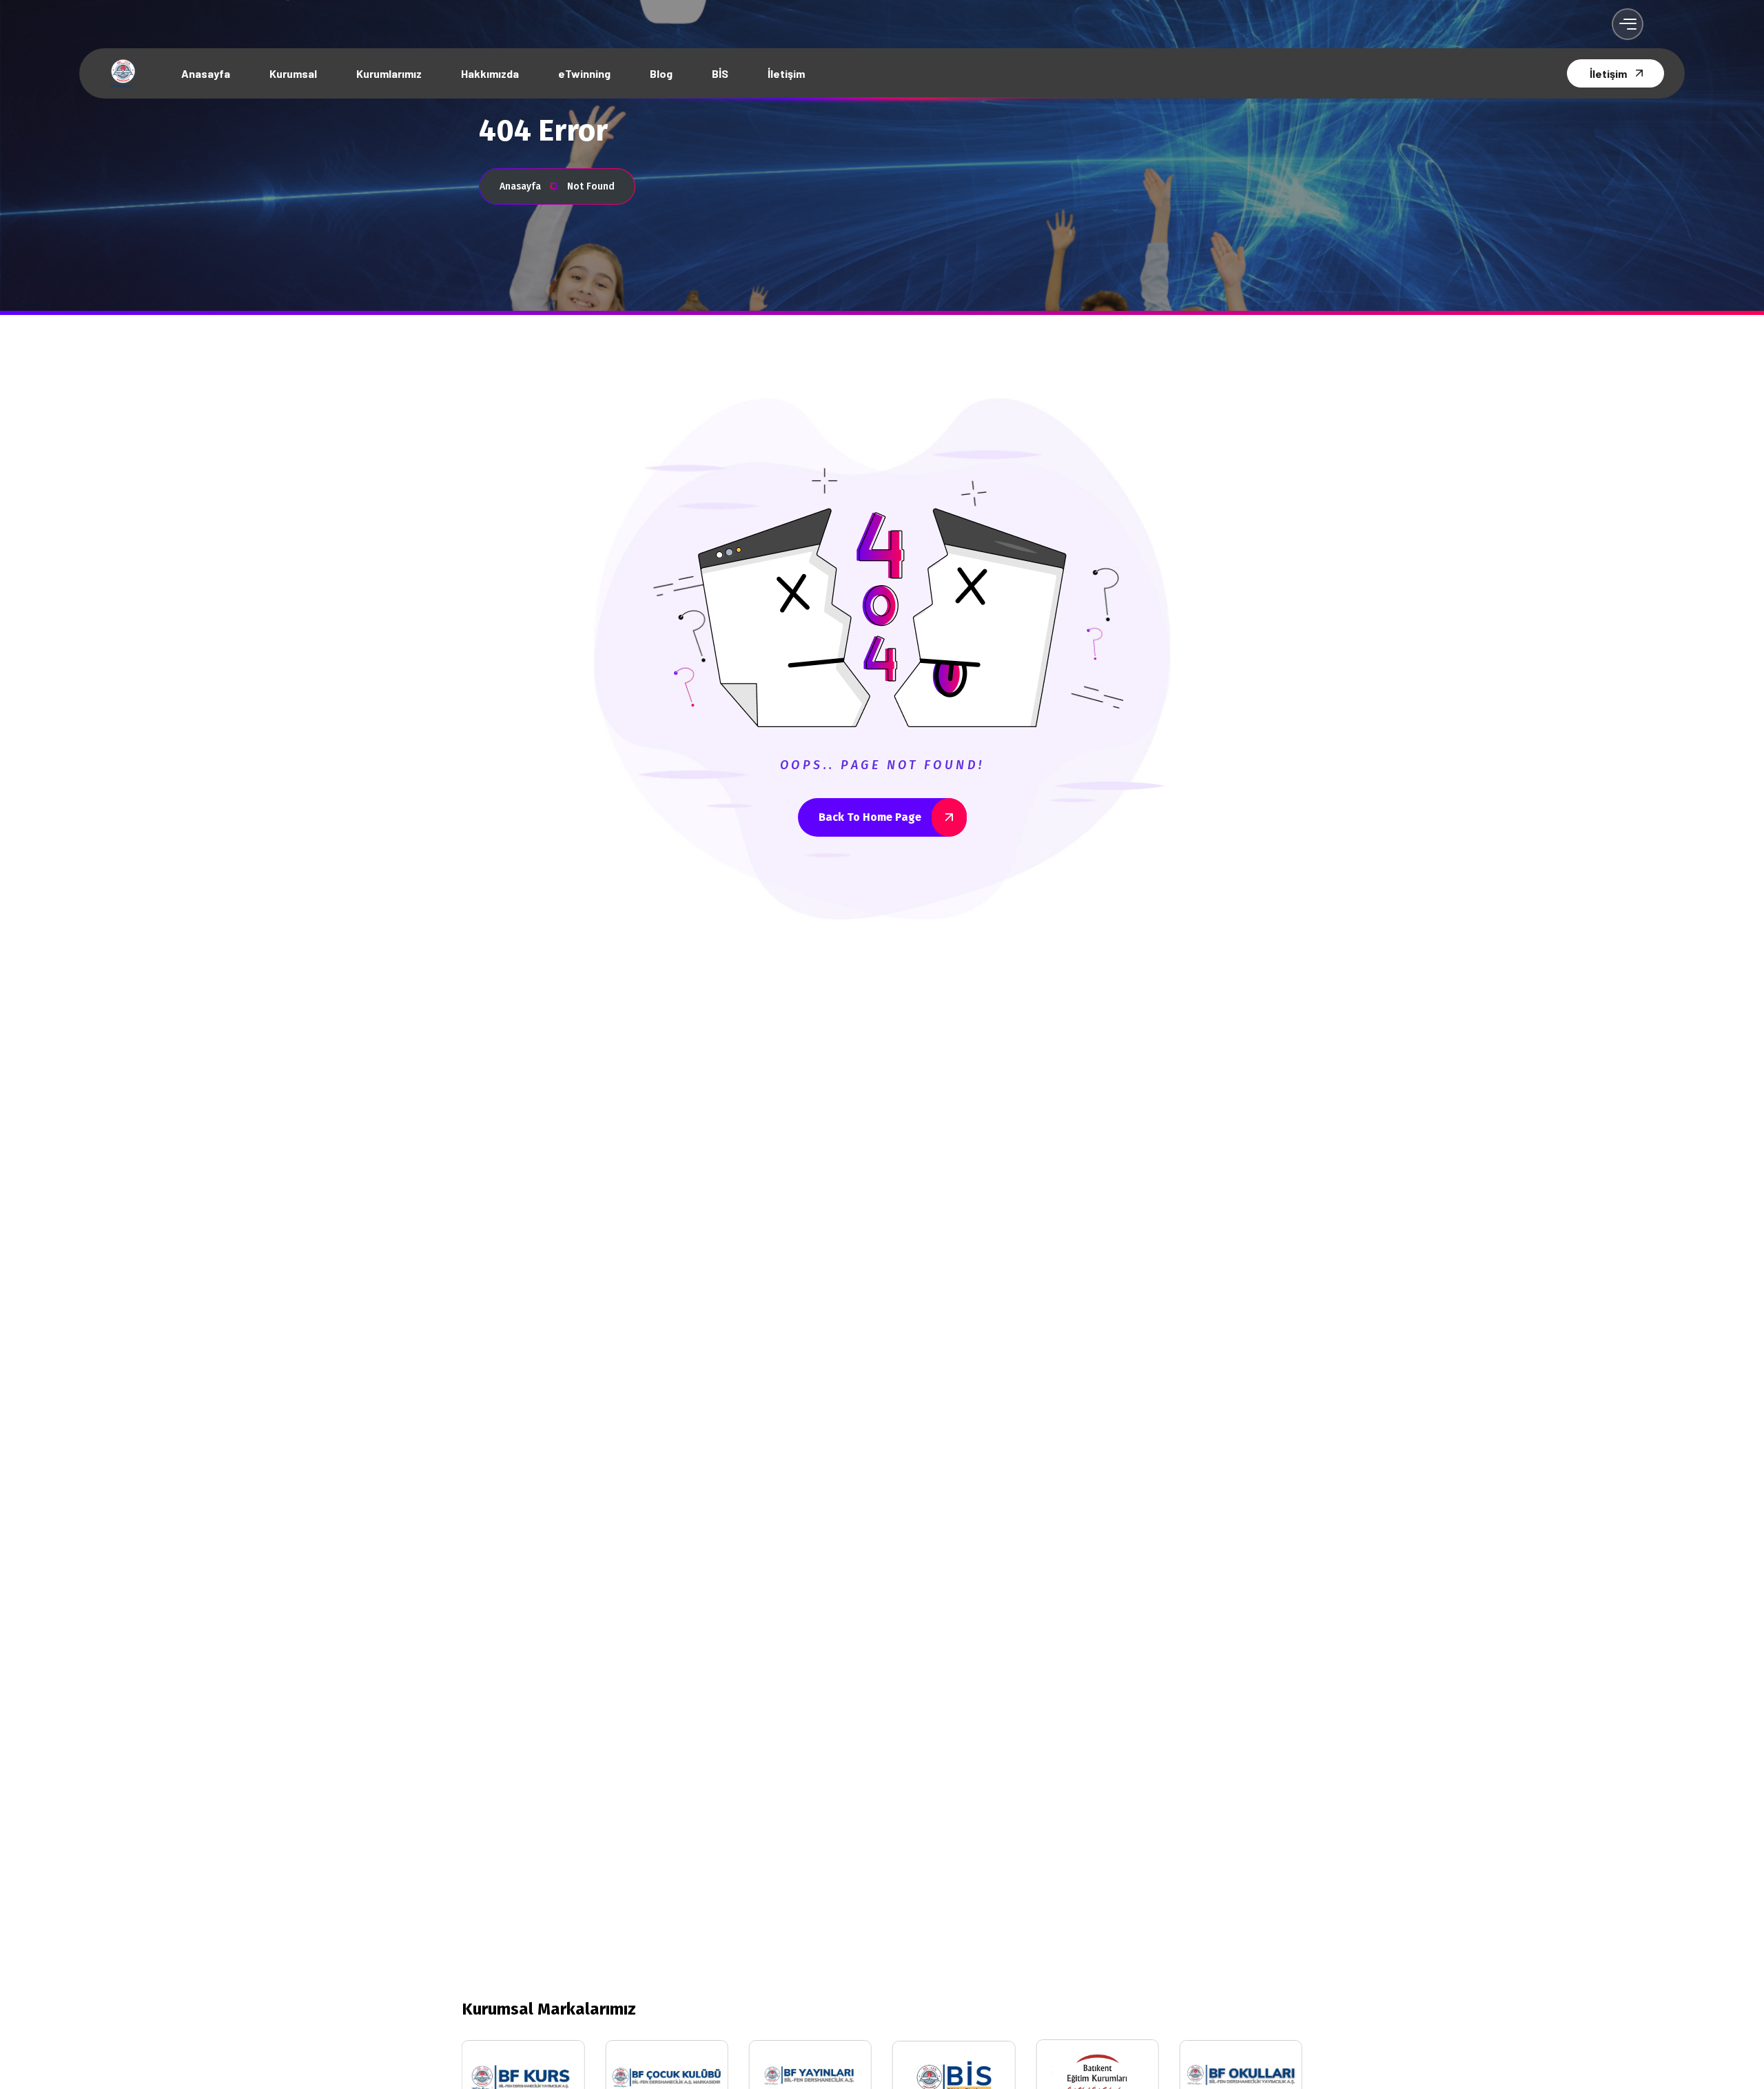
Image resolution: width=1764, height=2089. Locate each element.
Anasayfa (520, 186)
